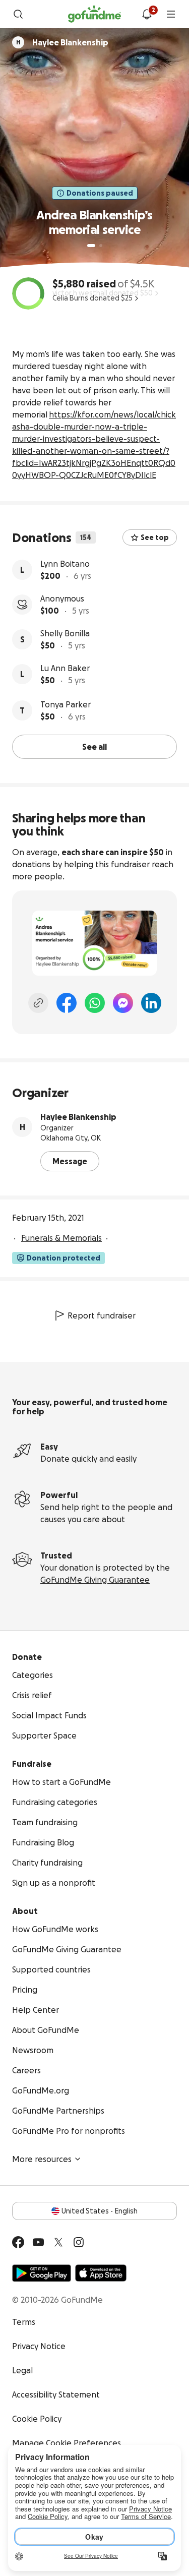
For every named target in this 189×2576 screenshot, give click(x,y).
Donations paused (100, 193)
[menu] (171, 14)
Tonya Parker (66, 704)
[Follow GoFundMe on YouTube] (38, 2242)
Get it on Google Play (42, 2273)
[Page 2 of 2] (101, 246)
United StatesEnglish (100, 2211)
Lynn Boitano (65, 564)
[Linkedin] (151, 1003)
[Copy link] (38, 1003)
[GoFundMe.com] (94, 14)
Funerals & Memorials (61, 1238)
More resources (42, 2159)
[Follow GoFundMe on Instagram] (79, 2242)
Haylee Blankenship (78, 1117)
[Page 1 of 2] (91, 246)
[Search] (18, 14)
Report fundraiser (102, 1315)
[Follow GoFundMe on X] (58, 2242)
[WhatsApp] (95, 1003)
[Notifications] (147, 14)
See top (155, 537)
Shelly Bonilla (65, 633)
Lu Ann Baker (65, 668)
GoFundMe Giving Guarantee (95, 1580)
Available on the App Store (101, 2273)
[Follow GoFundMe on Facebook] (18, 2242)
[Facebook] (67, 1003)
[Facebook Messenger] (123, 1003)
